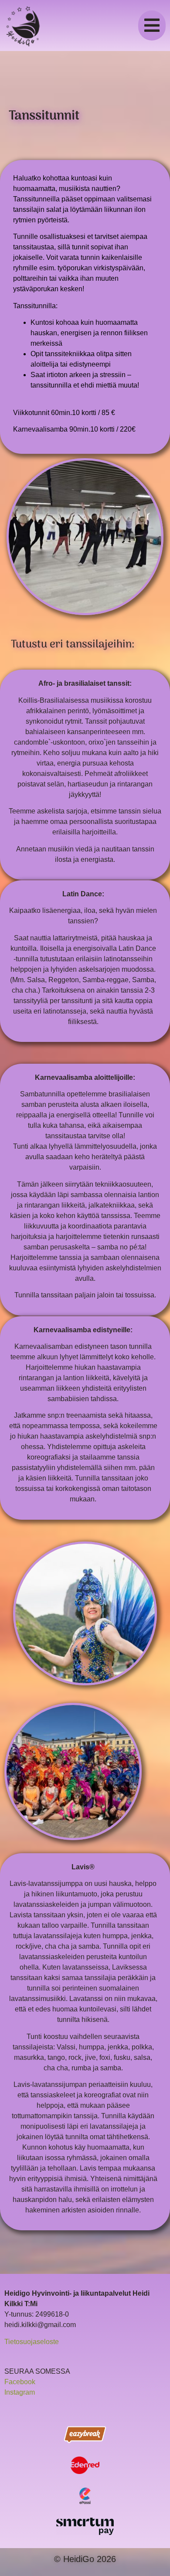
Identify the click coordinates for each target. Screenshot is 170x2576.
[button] (152, 26)
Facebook (20, 2382)
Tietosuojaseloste (32, 2342)
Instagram (20, 2392)
